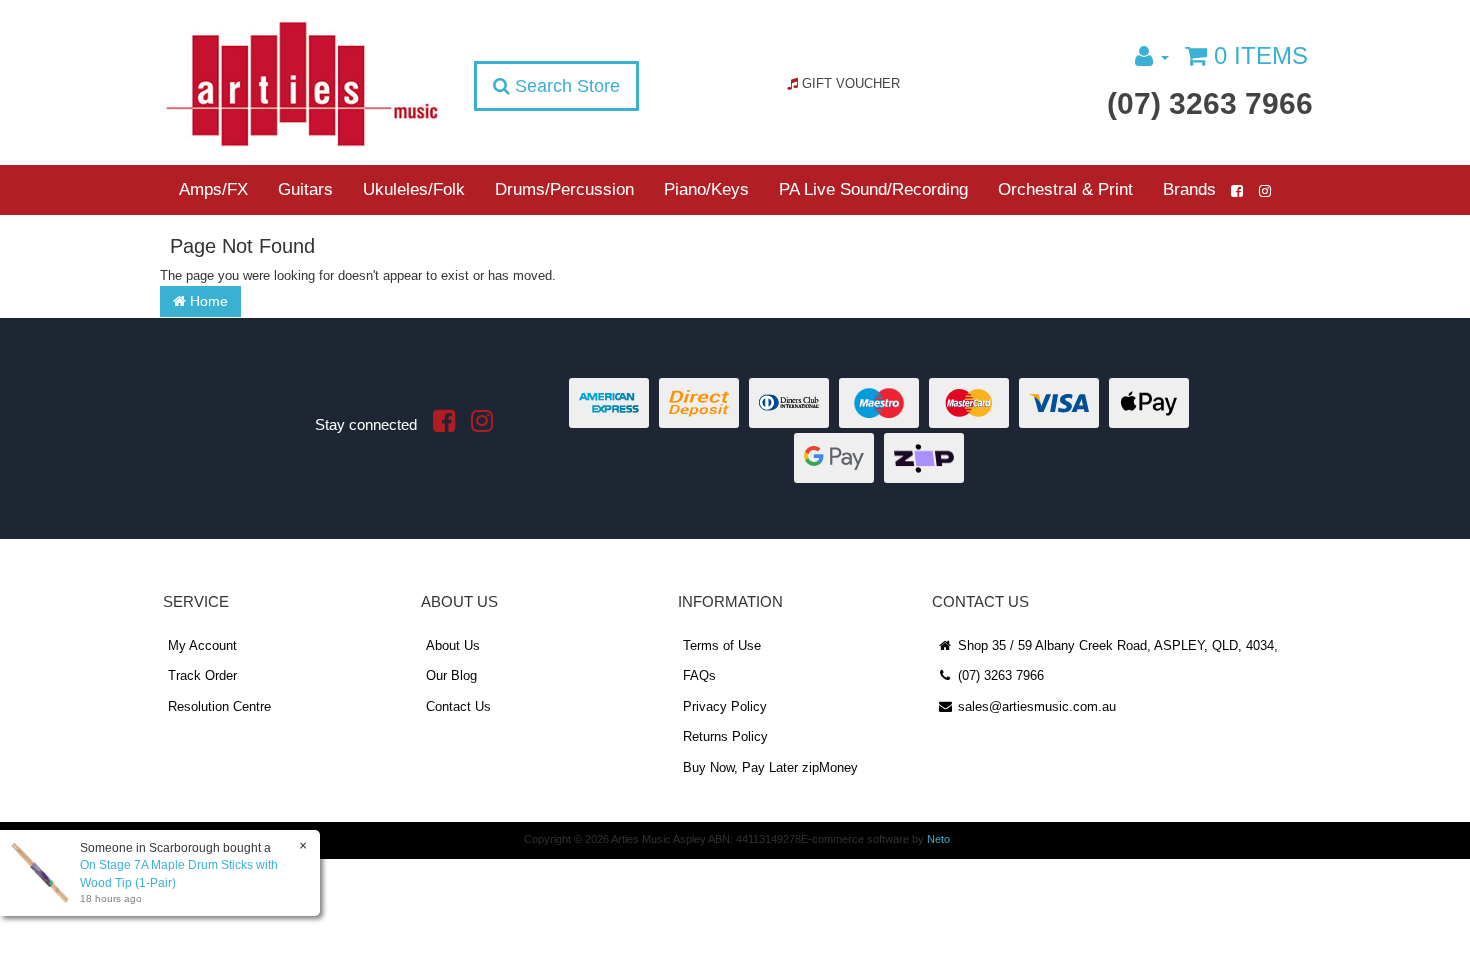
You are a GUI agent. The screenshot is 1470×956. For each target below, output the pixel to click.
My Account (202, 645)
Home (207, 301)
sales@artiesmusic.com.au (1035, 706)
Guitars (305, 189)
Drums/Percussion (564, 189)
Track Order (202, 675)
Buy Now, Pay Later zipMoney (770, 767)
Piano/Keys (706, 189)
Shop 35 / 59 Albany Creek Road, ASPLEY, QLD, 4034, (1116, 645)
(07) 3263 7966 (1210, 103)
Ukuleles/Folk (414, 189)
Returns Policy (725, 736)
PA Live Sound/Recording (873, 189)
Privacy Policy (725, 706)
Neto (938, 839)
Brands (1189, 189)
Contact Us (458, 706)
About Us (453, 645)
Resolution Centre (219, 706)
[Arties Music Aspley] (301, 82)
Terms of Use (722, 645)
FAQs (699, 675)
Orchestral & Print (1065, 189)
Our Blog (451, 675)
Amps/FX (213, 189)
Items (1261, 55)
